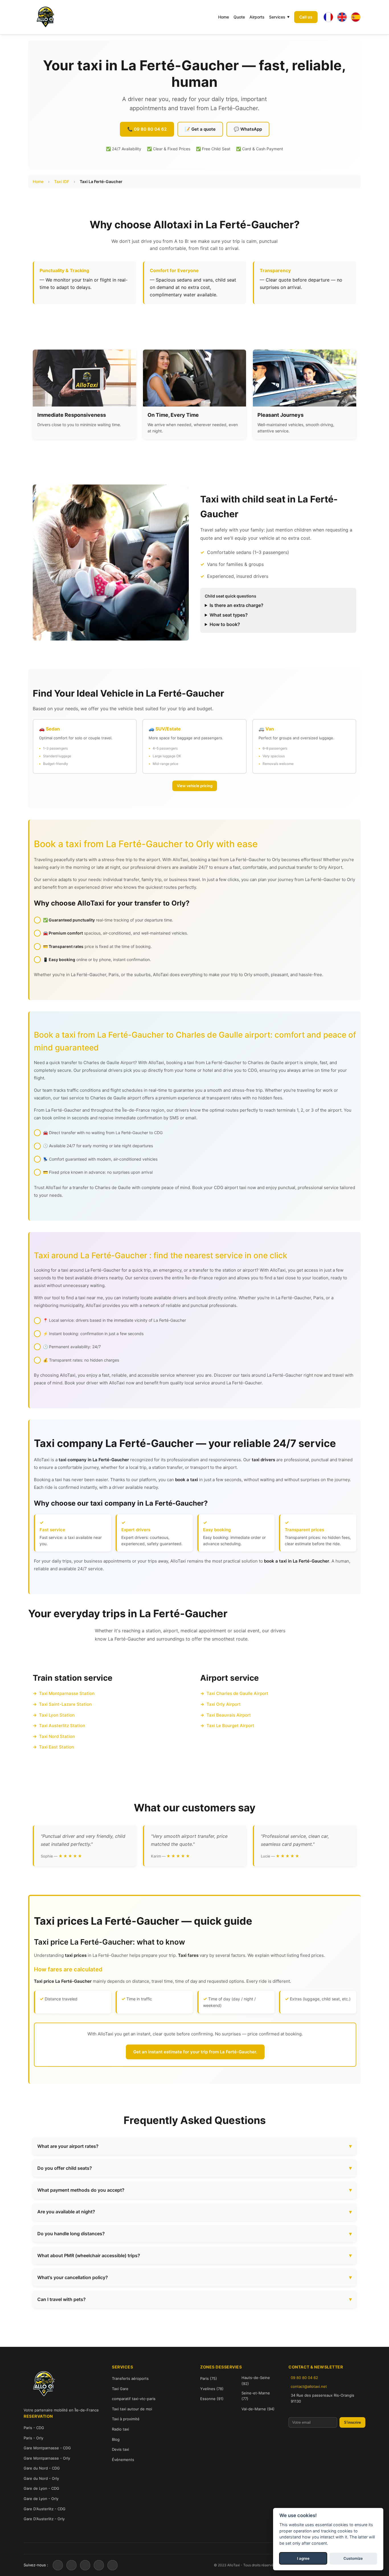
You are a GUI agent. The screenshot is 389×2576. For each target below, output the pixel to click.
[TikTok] (112, 2565)
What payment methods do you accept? (81, 2190)
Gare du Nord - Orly (41, 2478)
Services (277, 17)
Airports (257, 17)
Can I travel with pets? (62, 2299)
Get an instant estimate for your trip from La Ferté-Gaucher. (195, 2052)
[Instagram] (85, 2565)
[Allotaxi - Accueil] (45, 17)
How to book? (225, 624)
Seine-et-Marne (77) (256, 2396)
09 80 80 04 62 (304, 2378)
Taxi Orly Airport (224, 1704)
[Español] (356, 17)
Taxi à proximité (126, 2419)
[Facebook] (58, 2565)
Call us (306, 17)
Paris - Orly (33, 2438)
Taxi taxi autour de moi (132, 2409)
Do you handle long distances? (71, 2234)
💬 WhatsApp (248, 129)
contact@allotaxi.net (309, 2386)
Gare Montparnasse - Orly (47, 2458)
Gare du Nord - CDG (42, 2468)
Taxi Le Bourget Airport (230, 1726)
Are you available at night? (66, 2212)
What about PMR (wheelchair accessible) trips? (89, 2255)
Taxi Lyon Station (57, 1715)
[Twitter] (71, 2565)
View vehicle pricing (195, 786)
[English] (342, 17)
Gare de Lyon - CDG (41, 2488)
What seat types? (229, 615)
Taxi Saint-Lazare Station (65, 1704)
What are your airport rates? (68, 2146)
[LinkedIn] (99, 2565)
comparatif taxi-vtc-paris (134, 2399)
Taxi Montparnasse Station (67, 1693)
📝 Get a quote (200, 129)
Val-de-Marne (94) (258, 2409)
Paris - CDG (34, 2428)
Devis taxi (120, 2449)
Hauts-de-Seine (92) (256, 2381)
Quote (239, 17)
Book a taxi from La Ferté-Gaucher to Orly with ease (146, 844)
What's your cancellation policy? (73, 2277)
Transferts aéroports (130, 2378)
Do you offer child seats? (65, 2168)
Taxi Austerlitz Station (62, 1726)
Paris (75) (209, 2378)
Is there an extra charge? (237, 605)
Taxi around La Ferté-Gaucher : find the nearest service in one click (161, 1255)
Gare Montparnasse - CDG (47, 2448)
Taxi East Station (57, 1747)
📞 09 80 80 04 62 (147, 129)
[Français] (328, 17)
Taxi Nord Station (57, 1736)
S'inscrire (352, 2422)
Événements (123, 2460)
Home (224, 17)
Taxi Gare (120, 2389)
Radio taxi (120, 2429)
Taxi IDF (62, 181)
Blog (116, 2439)
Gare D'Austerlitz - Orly (44, 2519)
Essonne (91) (212, 2399)
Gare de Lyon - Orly (41, 2499)
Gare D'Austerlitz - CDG (45, 2509)
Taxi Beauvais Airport (229, 1715)
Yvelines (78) (212, 2389)
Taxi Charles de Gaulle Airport (237, 1693)
